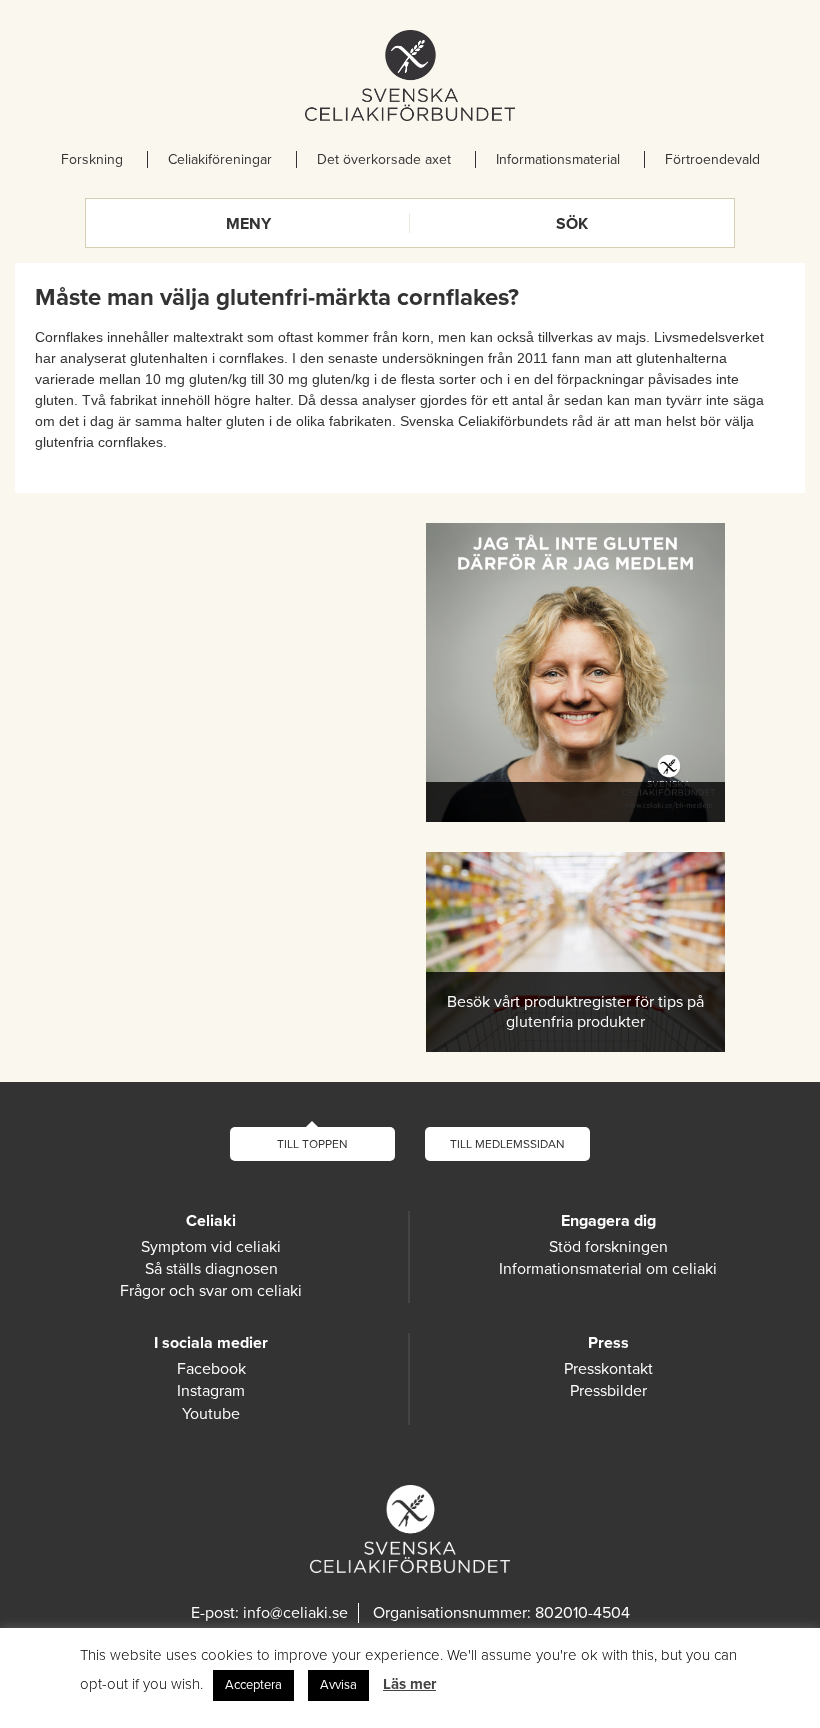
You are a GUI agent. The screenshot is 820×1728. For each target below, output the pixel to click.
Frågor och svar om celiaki (211, 1291)
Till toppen (312, 1144)
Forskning (92, 159)
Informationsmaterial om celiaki (608, 1269)
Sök (572, 224)
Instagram (211, 1391)
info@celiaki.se (295, 1613)
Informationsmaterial (558, 159)
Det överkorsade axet (384, 159)
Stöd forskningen (608, 1247)
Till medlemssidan (507, 1144)
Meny (248, 224)
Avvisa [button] (338, 1685)
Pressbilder (608, 1391)
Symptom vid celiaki (211, 1247)
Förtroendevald (712, 159)
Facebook (211, 1369)
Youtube (211, 1414)
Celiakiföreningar (220, 159)
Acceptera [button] (253, 1685)
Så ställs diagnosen (211, 1269)
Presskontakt (608, 1369)
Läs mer (409, 1684)
